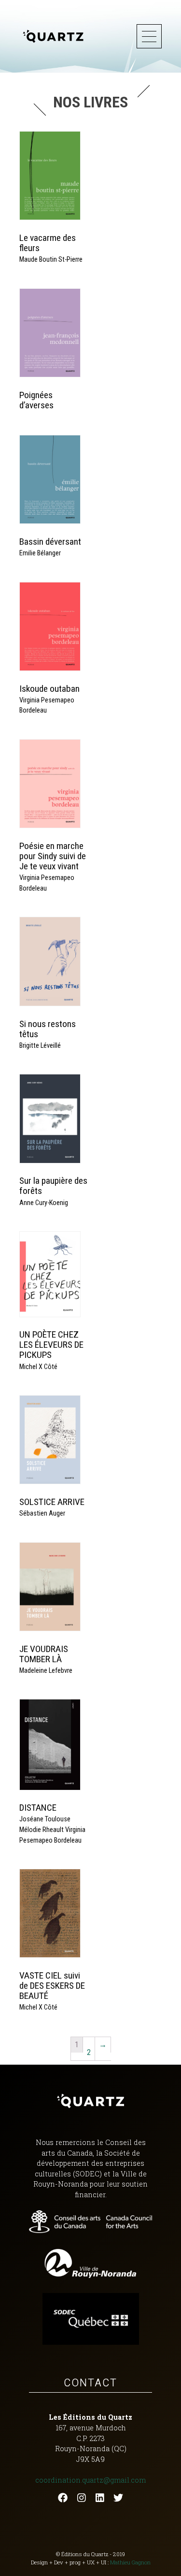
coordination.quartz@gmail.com (90, 2480)
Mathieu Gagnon (130, 2562)
